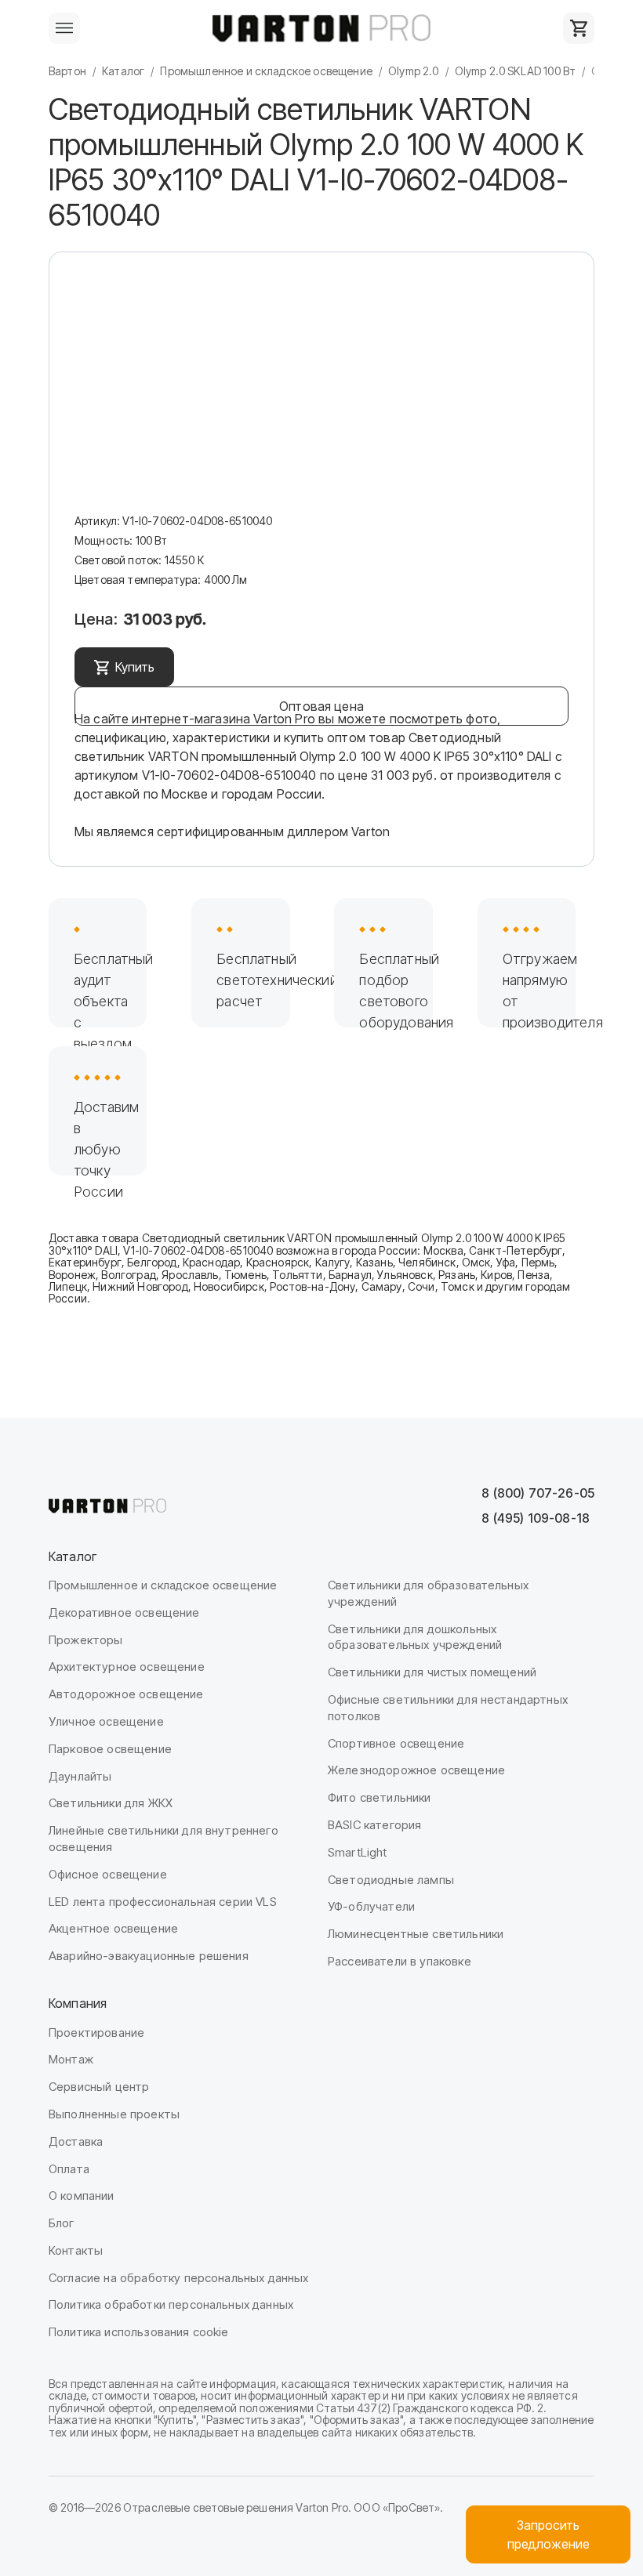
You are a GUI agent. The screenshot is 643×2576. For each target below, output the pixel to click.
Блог (62, 2223)
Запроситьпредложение (549, 2534)
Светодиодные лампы (391, 1880)
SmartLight (358, 1852)
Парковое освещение (110, 1749)
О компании (82, 2196)
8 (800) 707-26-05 (538, 1493)
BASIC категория (374, 1825)
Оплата (69, 2169)
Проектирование (96, 2033)
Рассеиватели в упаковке (400, 1961)
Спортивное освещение (396, 1743)
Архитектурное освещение (127, 1667)
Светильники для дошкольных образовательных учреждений (415, 1637)
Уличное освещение (106, 1721)
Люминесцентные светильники (416, 1934)
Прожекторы (86, 1640)
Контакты (76, 2250)
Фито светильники (380, 1797)
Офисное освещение (108, 1874)
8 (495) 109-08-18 (536, 1518)
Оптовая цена (321, 706)
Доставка (76, 2141)
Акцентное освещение (113, 1928)
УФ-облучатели (371, 1906)
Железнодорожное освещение (416, 1770)
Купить (135, 667)
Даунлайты (80, 1776)
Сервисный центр (99, 2087)
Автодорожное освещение (126, 1694)
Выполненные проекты (114, 2114)
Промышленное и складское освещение (163, 1585)
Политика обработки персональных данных (171, 2304)
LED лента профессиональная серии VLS (163, 1902)
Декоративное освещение (124, 1612)
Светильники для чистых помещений (432, 1672)
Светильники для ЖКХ (111, 1803)
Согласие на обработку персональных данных (179, 2278)
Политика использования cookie (139, 2332)
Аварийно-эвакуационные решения (149, 1956)
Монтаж (71, 2059)
